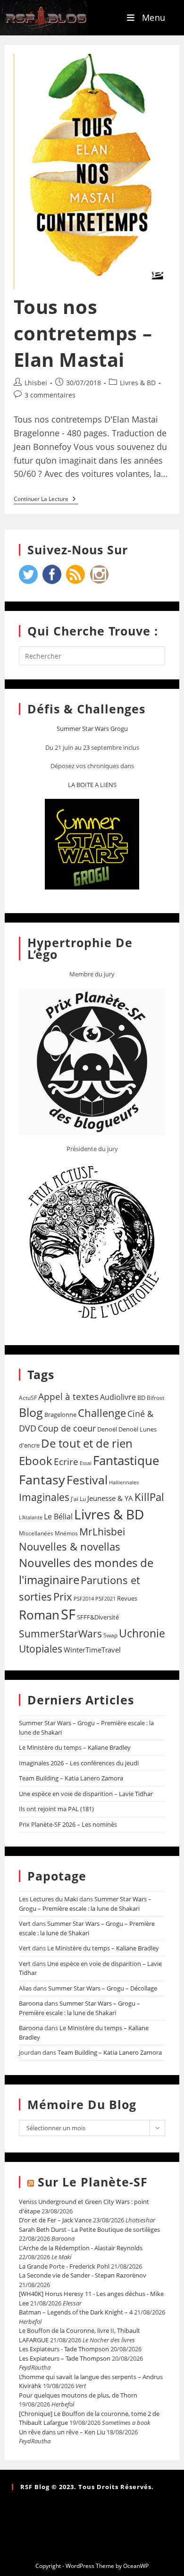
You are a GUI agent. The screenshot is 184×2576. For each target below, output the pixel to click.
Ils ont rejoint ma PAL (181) (56, 1809)
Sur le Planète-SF (93, 2182)
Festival (87, 1480)
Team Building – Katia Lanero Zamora (71, 1778)
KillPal (149, 1497)
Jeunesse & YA (110, 1498)
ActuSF (28, 1398)
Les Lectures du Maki (48, 1899)
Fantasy (42, 1479)
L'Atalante (31, 1517)
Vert (25, 1924)
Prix (63, 1597)
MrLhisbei (102, 1532)
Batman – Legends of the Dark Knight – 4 (76, 2312)
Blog (31, 1412)
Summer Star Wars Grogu (92, 729)
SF (68, 1614)
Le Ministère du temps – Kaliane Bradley (75, 1747)
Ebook (36, 1461)
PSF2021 (105, 1599)
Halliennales (124, 1482)
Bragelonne (60, 1415)
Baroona (31, 2003)
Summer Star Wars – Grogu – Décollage (103, 1988)
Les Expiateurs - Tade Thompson (64, 2349)
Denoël (107, 1429)
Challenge (102, 1413)
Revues (127, 1598)
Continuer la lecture (46, 499)
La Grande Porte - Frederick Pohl (64, 2266)
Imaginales (44, 1497)
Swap (110, 1635)
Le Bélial (58, 1517)
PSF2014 (84, 1598)
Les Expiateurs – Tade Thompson (65, 2358)
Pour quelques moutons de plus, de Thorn (78, 2395)
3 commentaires (50, 395)
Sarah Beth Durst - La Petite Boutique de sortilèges (89, 2229)
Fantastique (126, 1461)
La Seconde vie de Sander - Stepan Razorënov (83, 2275)
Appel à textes (68, 1396)
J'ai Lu (78, 1499)
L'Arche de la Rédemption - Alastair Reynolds (81, 2248)
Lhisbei (36, 383)
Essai (86, 1463)
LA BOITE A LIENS (92, 785)
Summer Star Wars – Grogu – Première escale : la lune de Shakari (85, 1904)
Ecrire (66, 1462)
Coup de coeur (67, 1428)
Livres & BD (138, 383)
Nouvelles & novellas (70, 1546)
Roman (39, 1615)
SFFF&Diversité (98, 1617)
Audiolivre (118, 1397)
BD (141, 1398)
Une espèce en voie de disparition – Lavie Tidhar (86, 1794)
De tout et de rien (87, 1443)
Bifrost (155, 1398)
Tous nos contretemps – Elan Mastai (83, 333)
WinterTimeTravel (92, 1650)
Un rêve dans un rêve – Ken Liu (62, 2432)
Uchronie (142, 1633)
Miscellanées (36, 1533)
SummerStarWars (60, 1633)
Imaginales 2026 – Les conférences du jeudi (79, 1763)
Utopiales (41, 1649)
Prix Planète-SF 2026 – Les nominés (68, 1824)
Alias (25, 1988)
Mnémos (66, 1533)
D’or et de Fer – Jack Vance (55, 2220)
